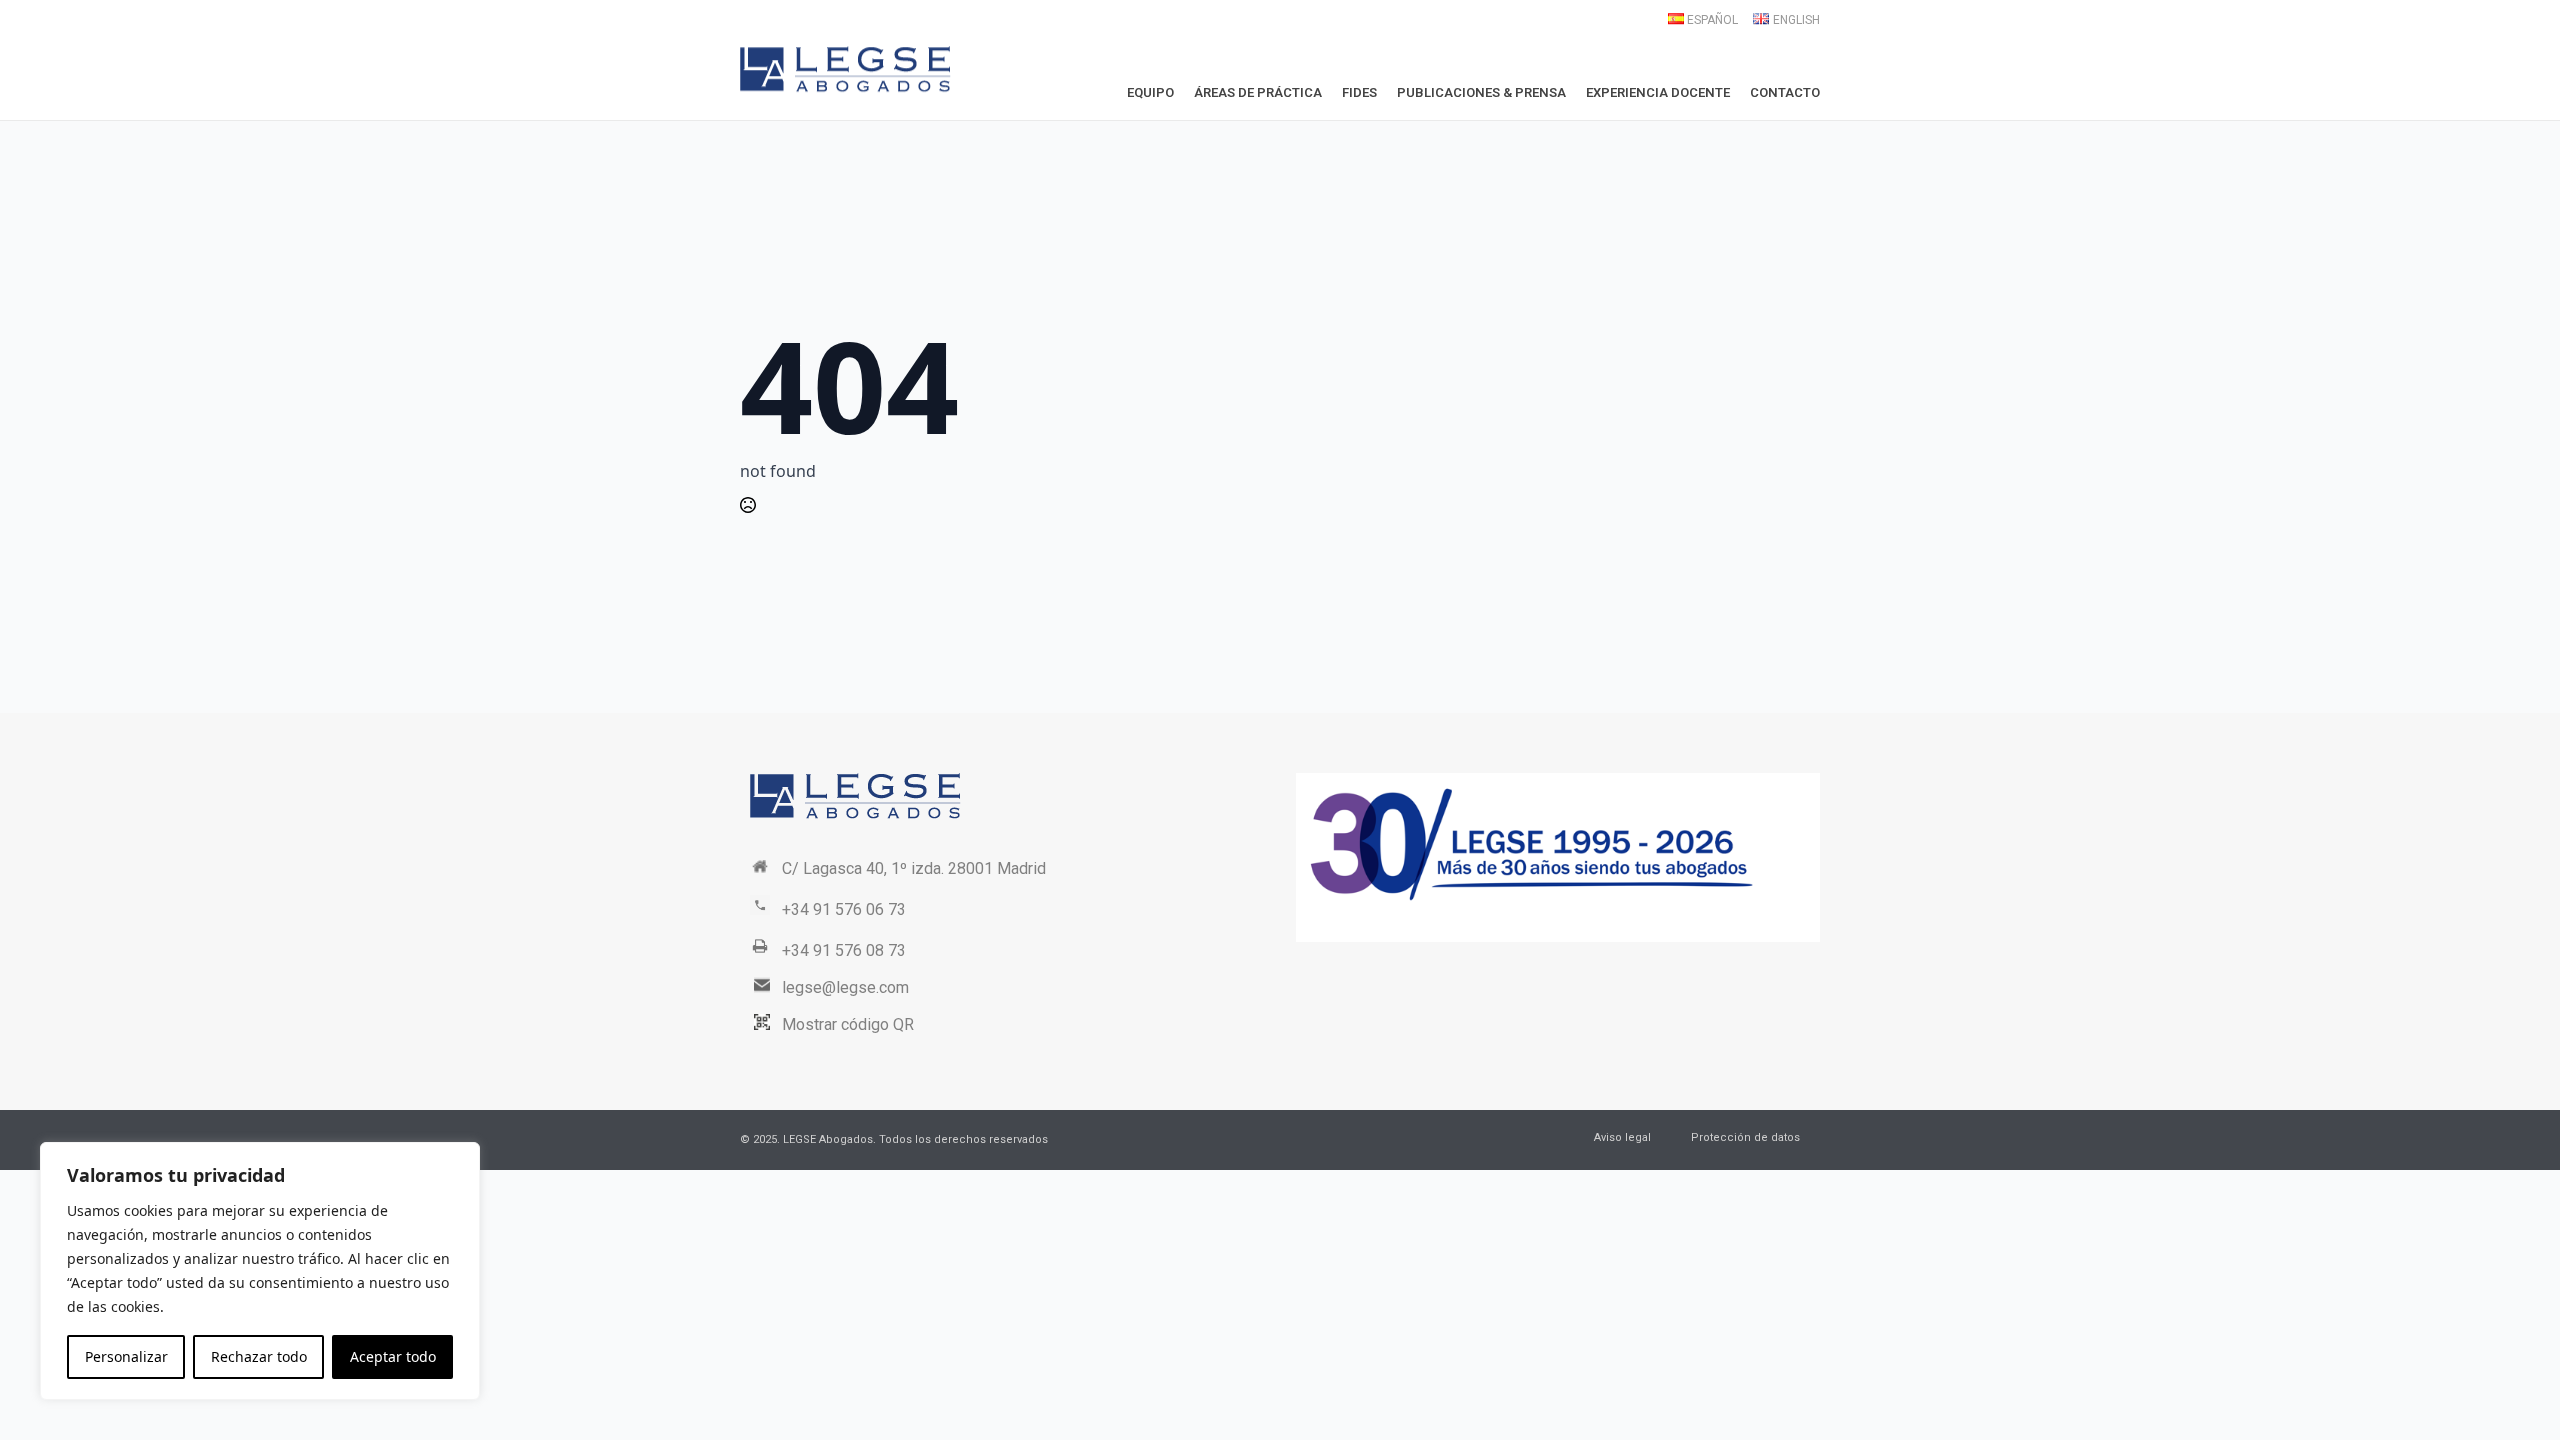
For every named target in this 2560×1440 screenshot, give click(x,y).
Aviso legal (1622, 1137)
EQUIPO (1150, 92)
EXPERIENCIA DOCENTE (1658, 92)
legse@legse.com (845, 987)
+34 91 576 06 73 (844, 909)
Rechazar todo (259, 1356)
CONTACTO (1785, 92)
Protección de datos (1745, 1137)
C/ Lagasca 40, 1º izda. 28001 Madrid (914, 868)
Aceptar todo (393, 1356)
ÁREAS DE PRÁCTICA (1258, 92)
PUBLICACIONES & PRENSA (1481, 92)
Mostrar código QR (848, 1024)
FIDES (1359, 92)
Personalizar (126, 1356)
